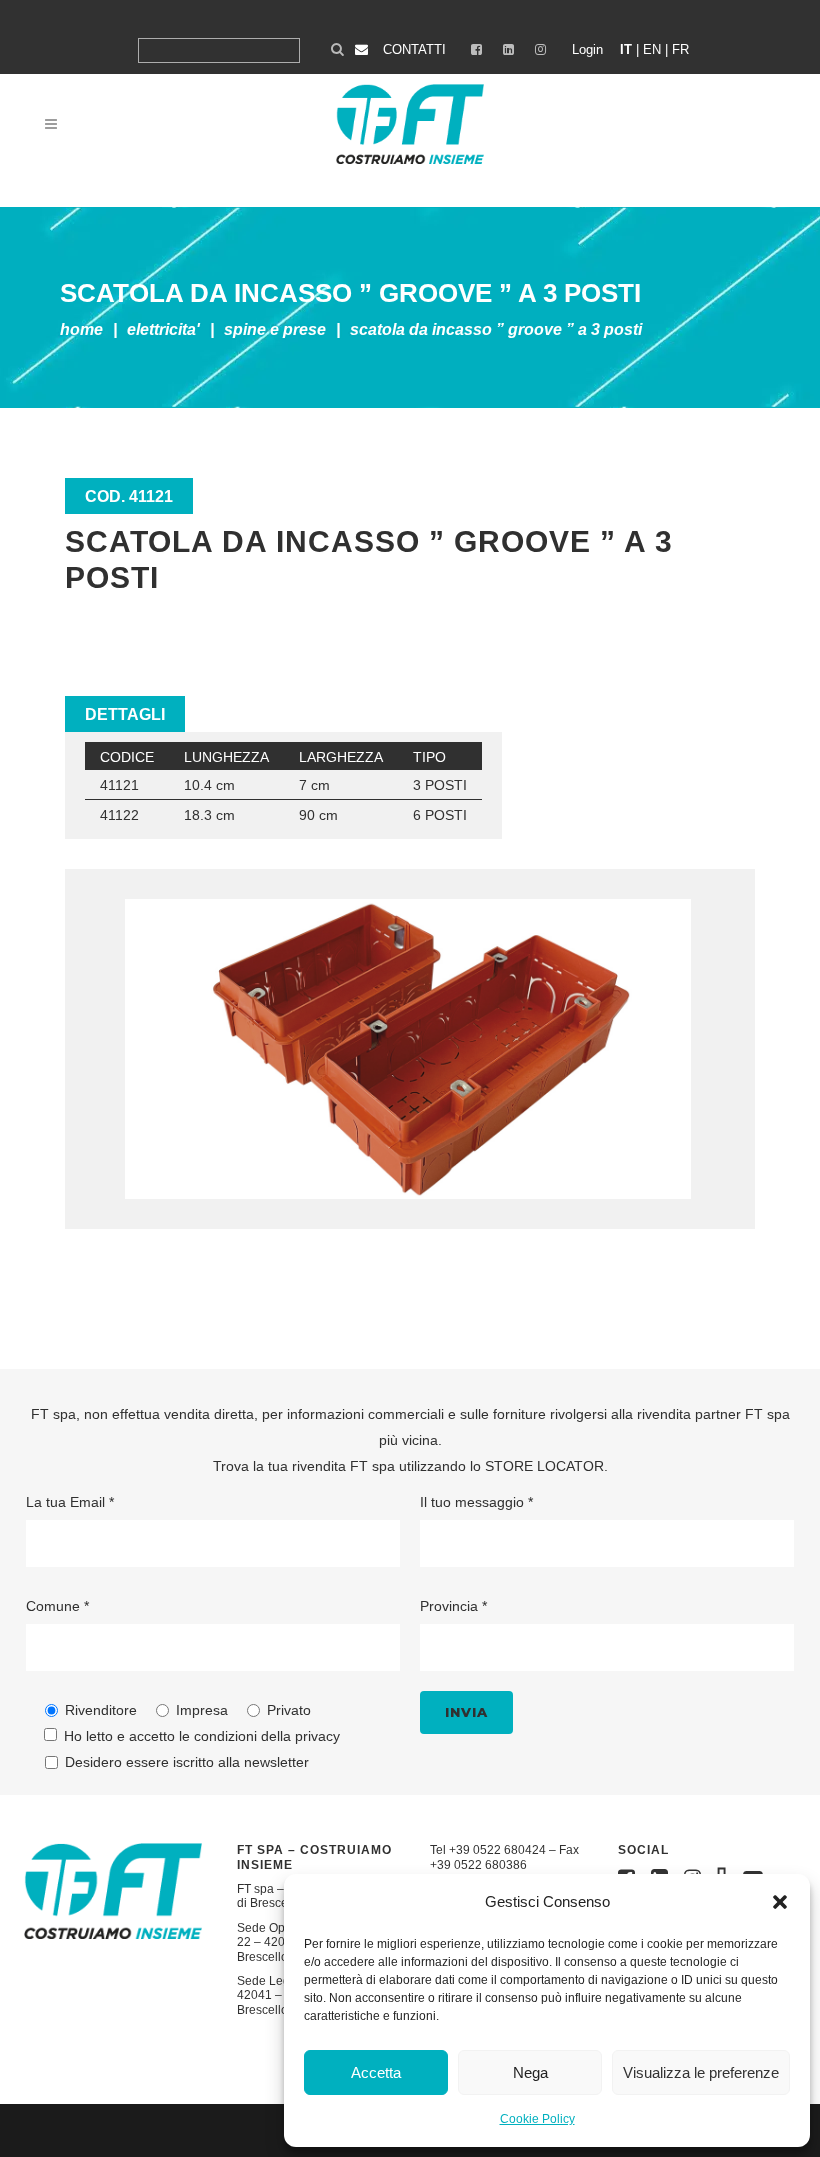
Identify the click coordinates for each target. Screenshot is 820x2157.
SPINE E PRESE (275, 329)
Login (587, 49)
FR (680, 49)
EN (652, 49)
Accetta (376, 2072)
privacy (317, 1736)
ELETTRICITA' (163, 329)
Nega (530, 2072)
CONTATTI (414, 49)
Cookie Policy (537, 2119)
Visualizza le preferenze (701, 2072)
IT (626, 49)
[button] (780, 1902)
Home (81, 329)
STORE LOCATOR (544, 1466)
